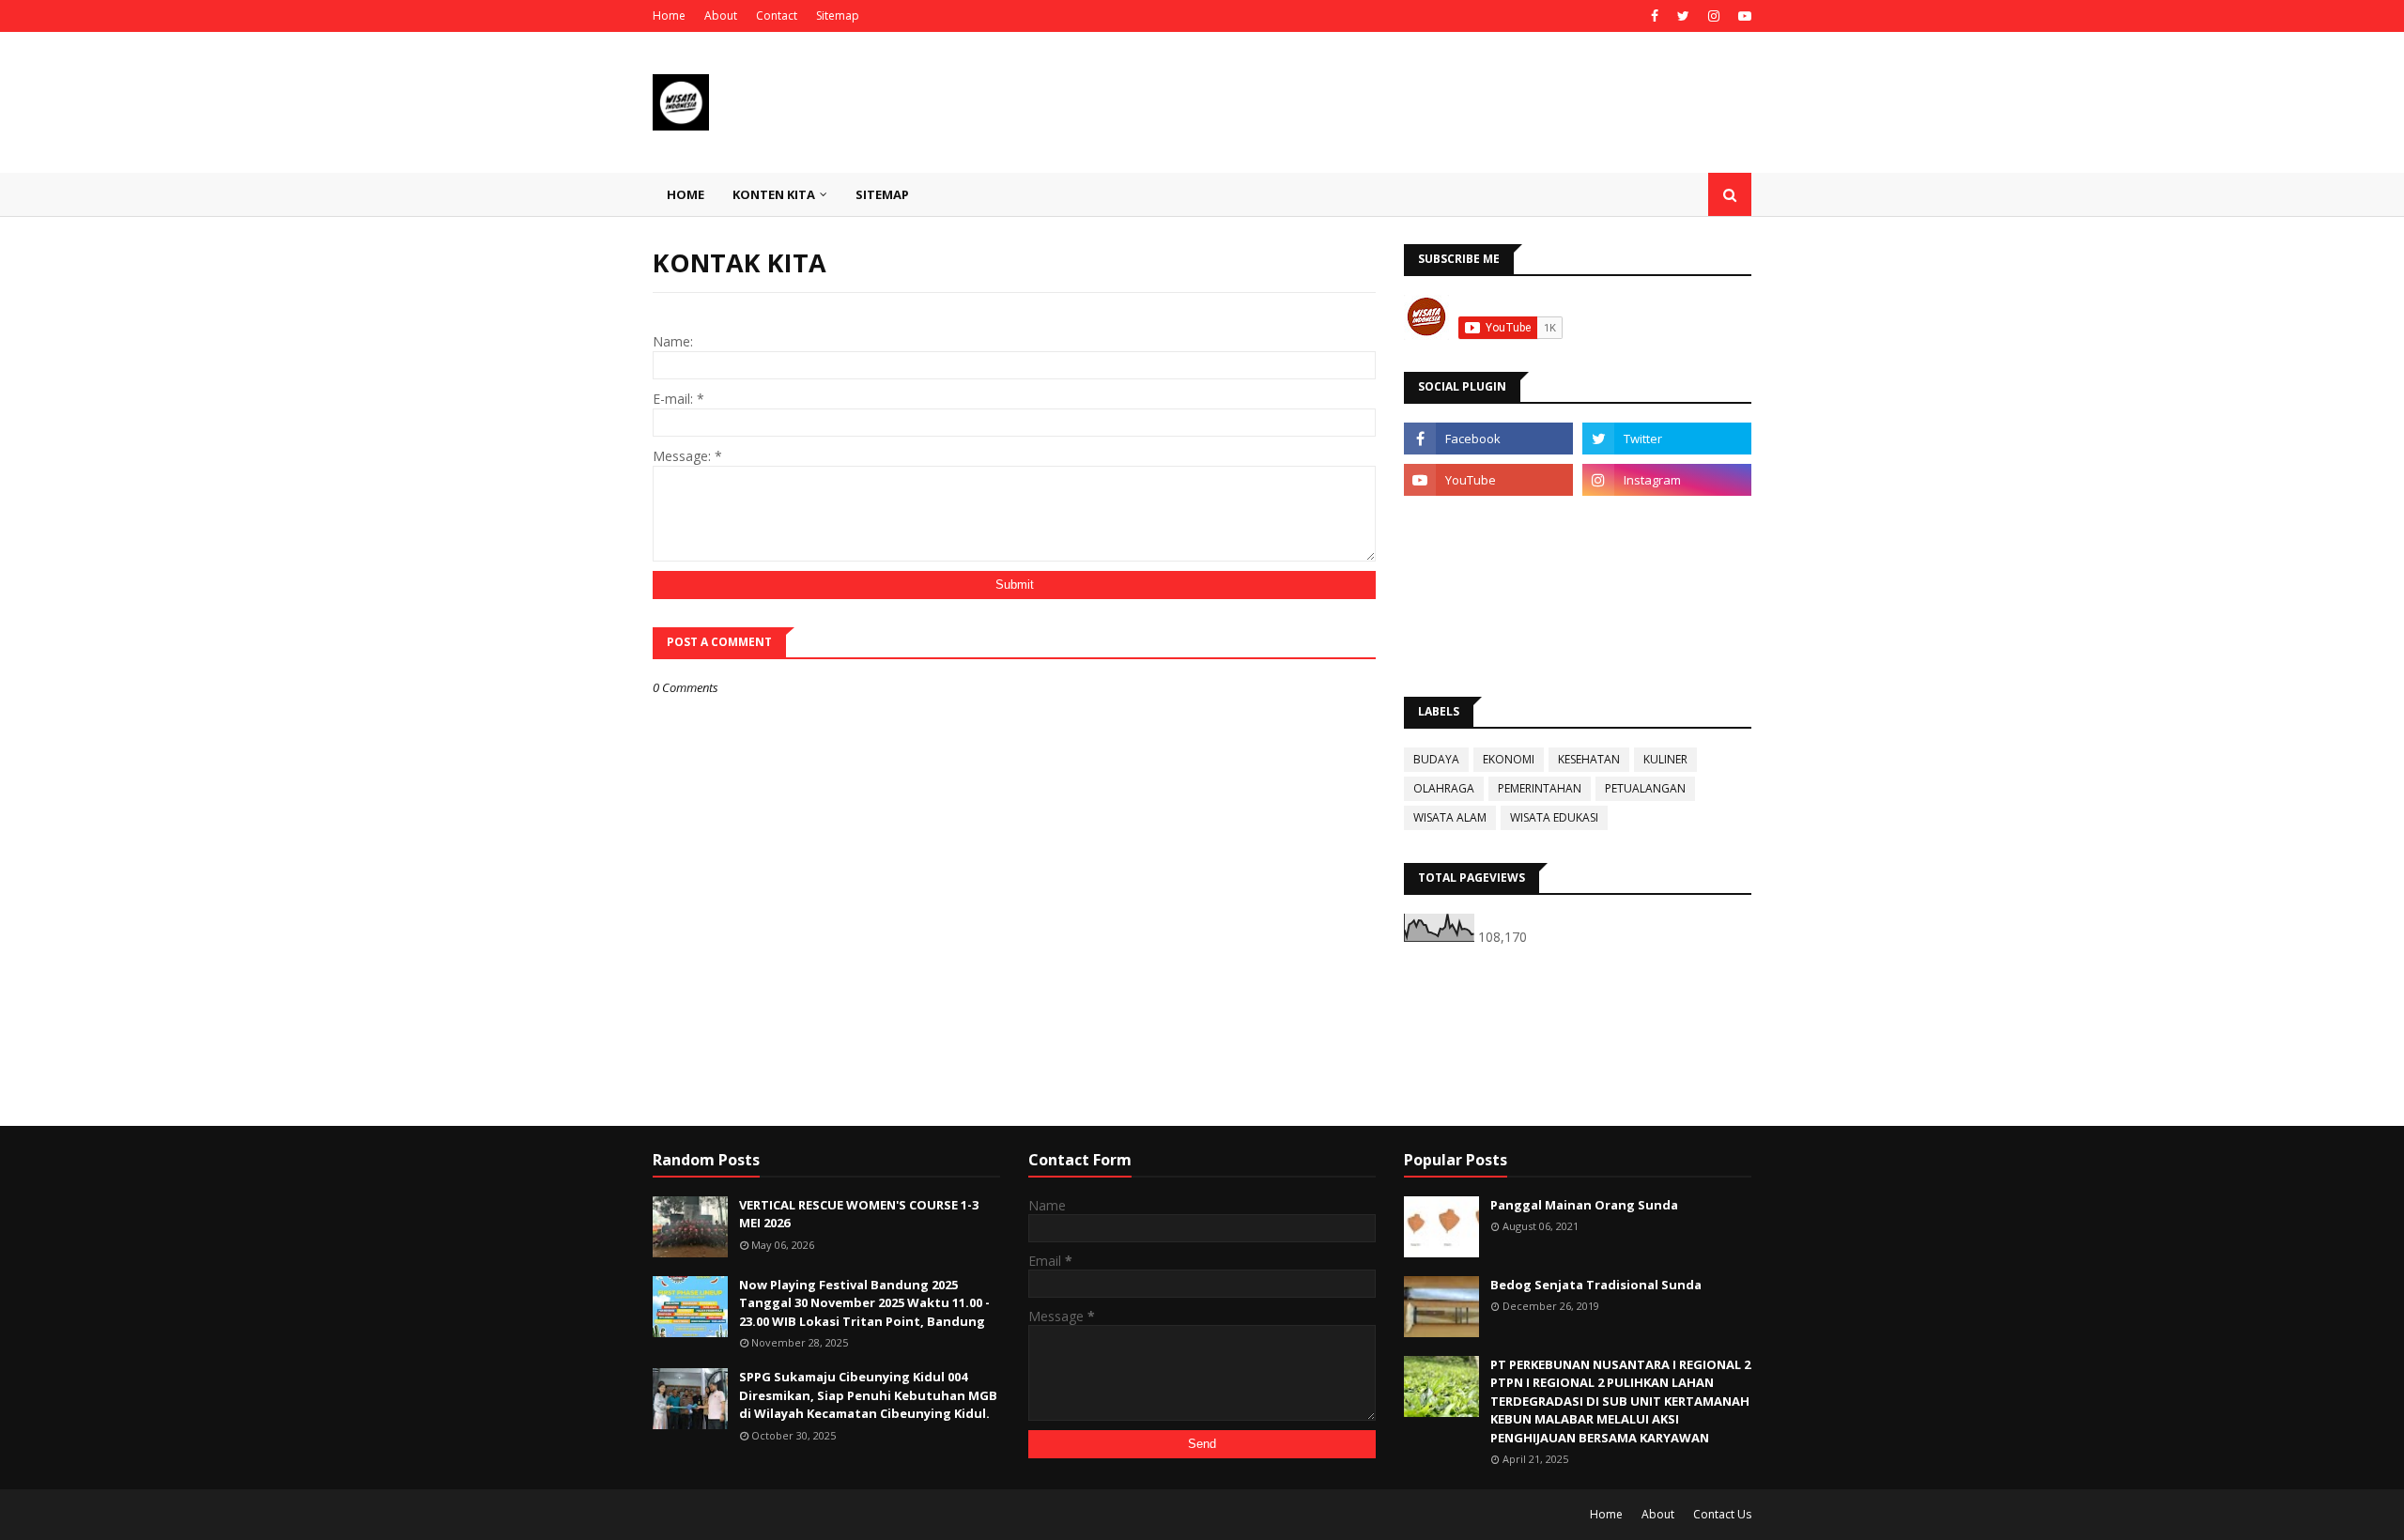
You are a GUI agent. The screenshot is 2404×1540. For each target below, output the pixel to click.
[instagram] (1714, 16)
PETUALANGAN (1645, 788)
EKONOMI (1509, 759)
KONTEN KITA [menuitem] (774, 194)
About (721, 15)
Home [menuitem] (686, 194)
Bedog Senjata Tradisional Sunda (1596, 1285)
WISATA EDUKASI (1554, 817)
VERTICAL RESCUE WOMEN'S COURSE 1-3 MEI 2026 (859, 1214)
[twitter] (1683, 16)
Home (669, 15)
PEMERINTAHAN (1540, 788)
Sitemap (838, 15)
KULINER (1665, 759)
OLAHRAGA (1444, 788)
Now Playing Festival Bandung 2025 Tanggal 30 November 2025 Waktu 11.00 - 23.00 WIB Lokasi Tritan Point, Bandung (864, 1303)
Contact (777, 15)
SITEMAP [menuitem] (882, 194)
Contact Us (1722, 1514)
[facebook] (1655, 16)
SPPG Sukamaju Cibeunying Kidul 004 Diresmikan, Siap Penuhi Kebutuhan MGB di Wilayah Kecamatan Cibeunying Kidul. (868, 1395)
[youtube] (1742, 16)
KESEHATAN (1589, 759)
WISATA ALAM (1450, 817)
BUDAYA (1436, 759)
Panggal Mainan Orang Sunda (1584, 1205)
